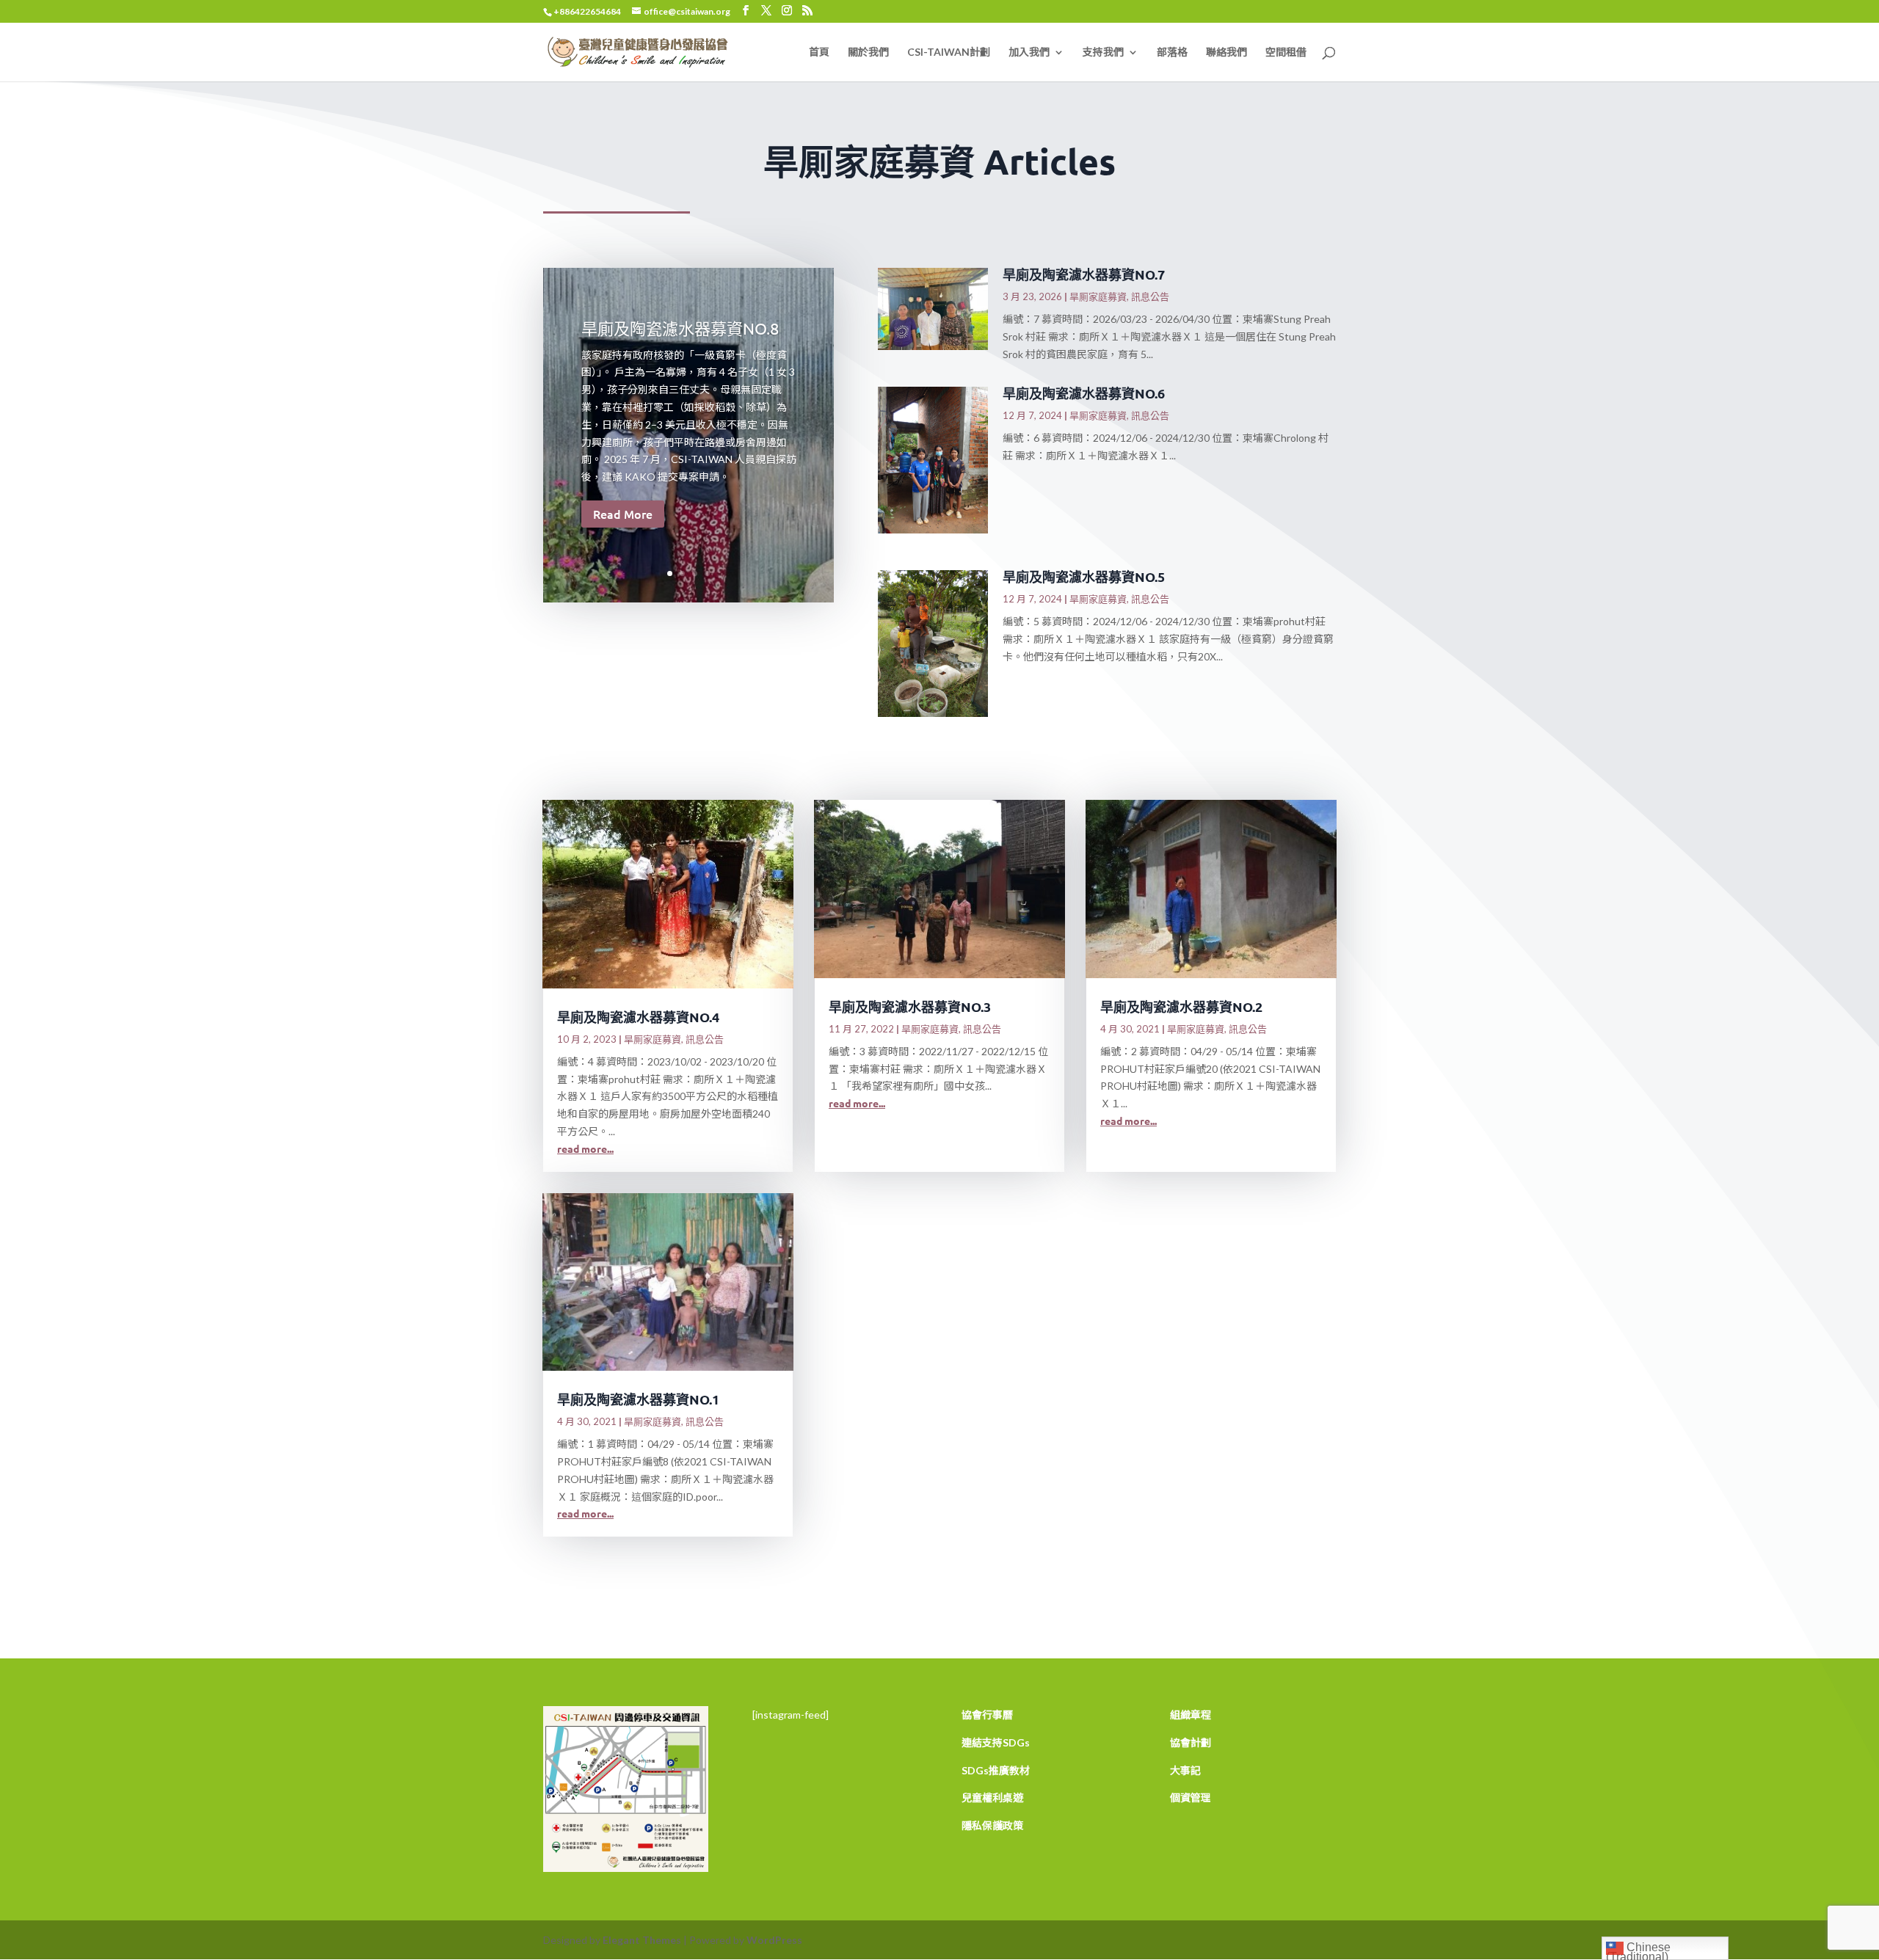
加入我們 (1029, 52)
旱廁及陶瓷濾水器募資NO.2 (1181, 1006)
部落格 (1172, 52)
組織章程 (1191, 1715)
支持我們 (1103, 52)
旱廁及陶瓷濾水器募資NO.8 (680, 328)
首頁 (819, 52)
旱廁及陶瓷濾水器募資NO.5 (1084, 576)
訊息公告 (1150, 296)
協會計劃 (1191, 1742)
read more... (585, 1148)
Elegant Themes (642, 1940)
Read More (623, 514)
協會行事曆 (987, 1715)
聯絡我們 (1226, 52)
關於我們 (868, 52)
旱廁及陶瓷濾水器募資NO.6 (1084, 393)
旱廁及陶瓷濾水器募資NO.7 (1084, 274)
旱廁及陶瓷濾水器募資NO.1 (638, 1399)
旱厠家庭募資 (1098, 296)
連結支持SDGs (996, 1742)
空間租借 (1286, 52)
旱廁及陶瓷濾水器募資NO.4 (638, 1017)
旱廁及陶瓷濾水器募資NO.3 (910, 1006)
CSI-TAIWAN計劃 (949, 52)
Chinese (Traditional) (1638, 1950)
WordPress (774, 1940)
